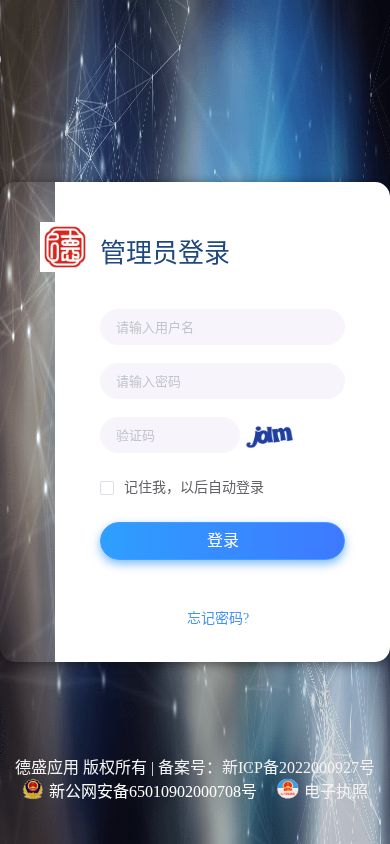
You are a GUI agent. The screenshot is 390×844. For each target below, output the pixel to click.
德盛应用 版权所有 (81, 767)
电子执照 (336, 791)
